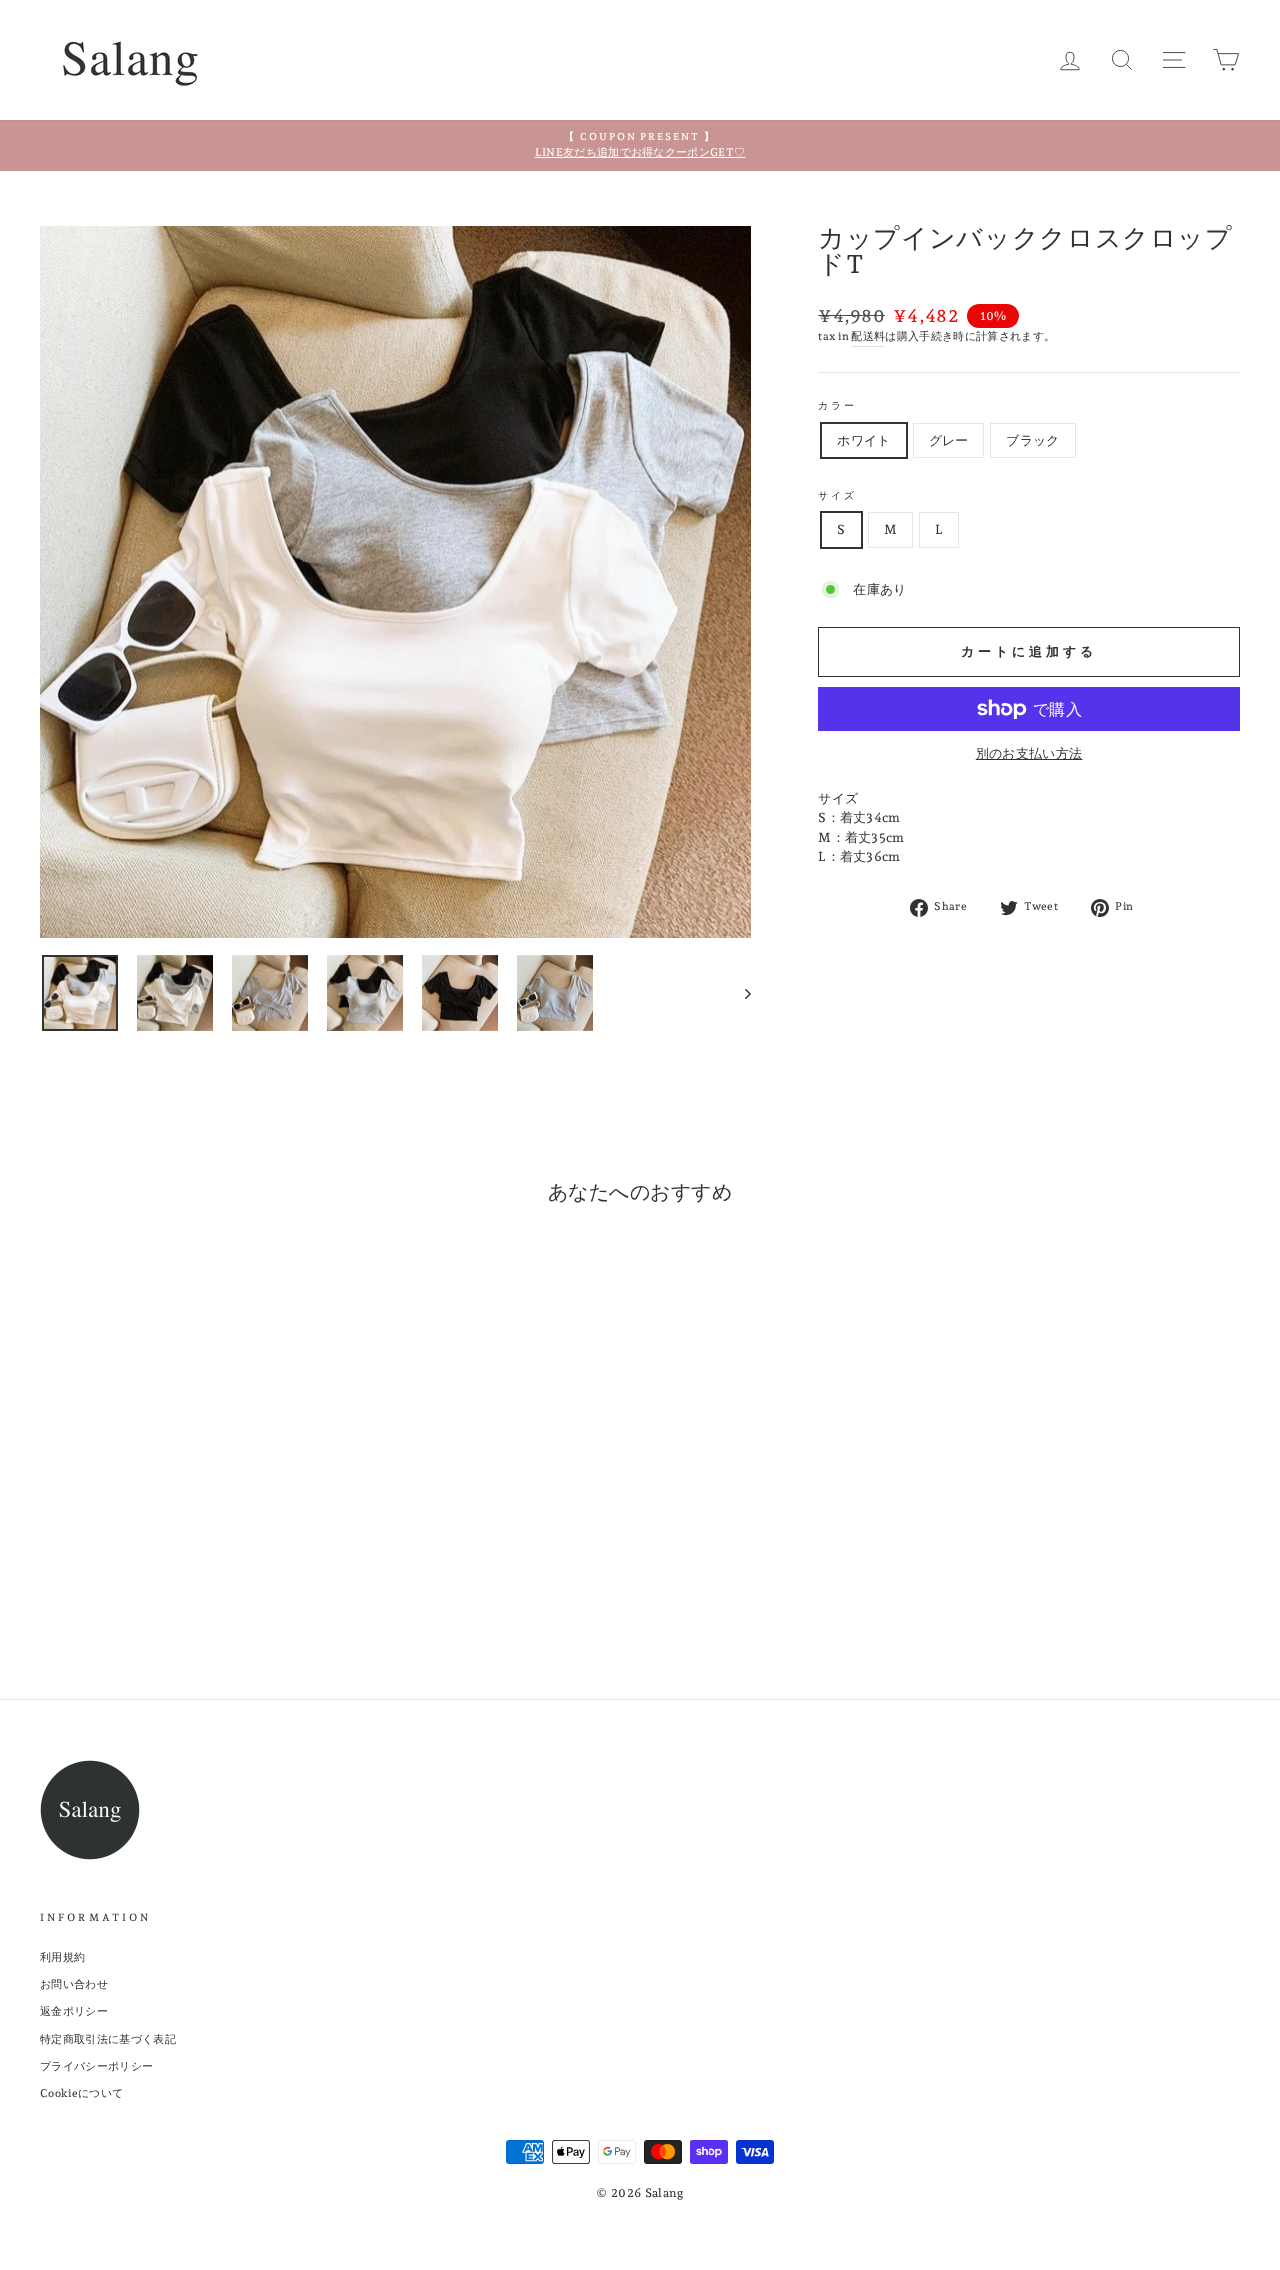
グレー (949, 440)
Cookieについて (81, 2093)
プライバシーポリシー (96, 2066)
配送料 (868, 336)
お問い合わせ (74, 1984)
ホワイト (863, 440)
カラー (837, 405)
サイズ (837, 495)
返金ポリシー (74, 2011)
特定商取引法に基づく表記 (108, 2039)
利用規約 (62, 1957)
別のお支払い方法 (1029, 753)
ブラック (1032, 440)
